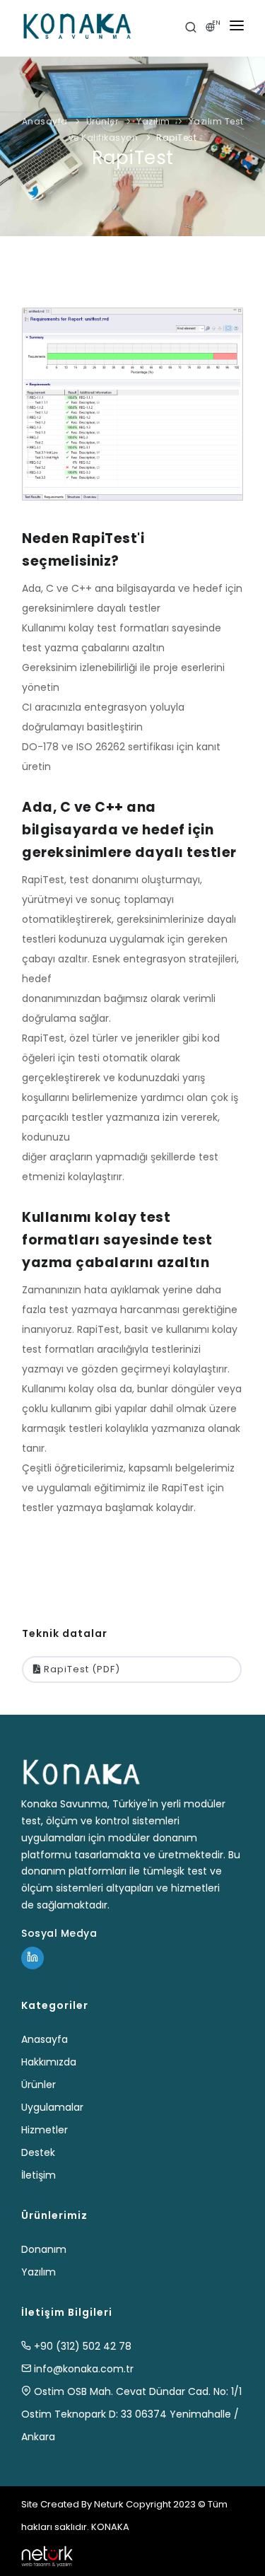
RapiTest (176, 138)
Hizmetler (45, 2130)
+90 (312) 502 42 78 (81, 2346)
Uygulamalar (52, 2107)
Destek (38, 2152)
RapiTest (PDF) (81, 1669)
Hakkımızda (49, 2062)
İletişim (39, 2175)
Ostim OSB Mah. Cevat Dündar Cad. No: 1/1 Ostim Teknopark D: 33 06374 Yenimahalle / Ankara (131, 2414)
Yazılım (153, 121)
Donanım (44, 2249)
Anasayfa (45, 121)
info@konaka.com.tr (82, 2369)
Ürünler (102, 121)
